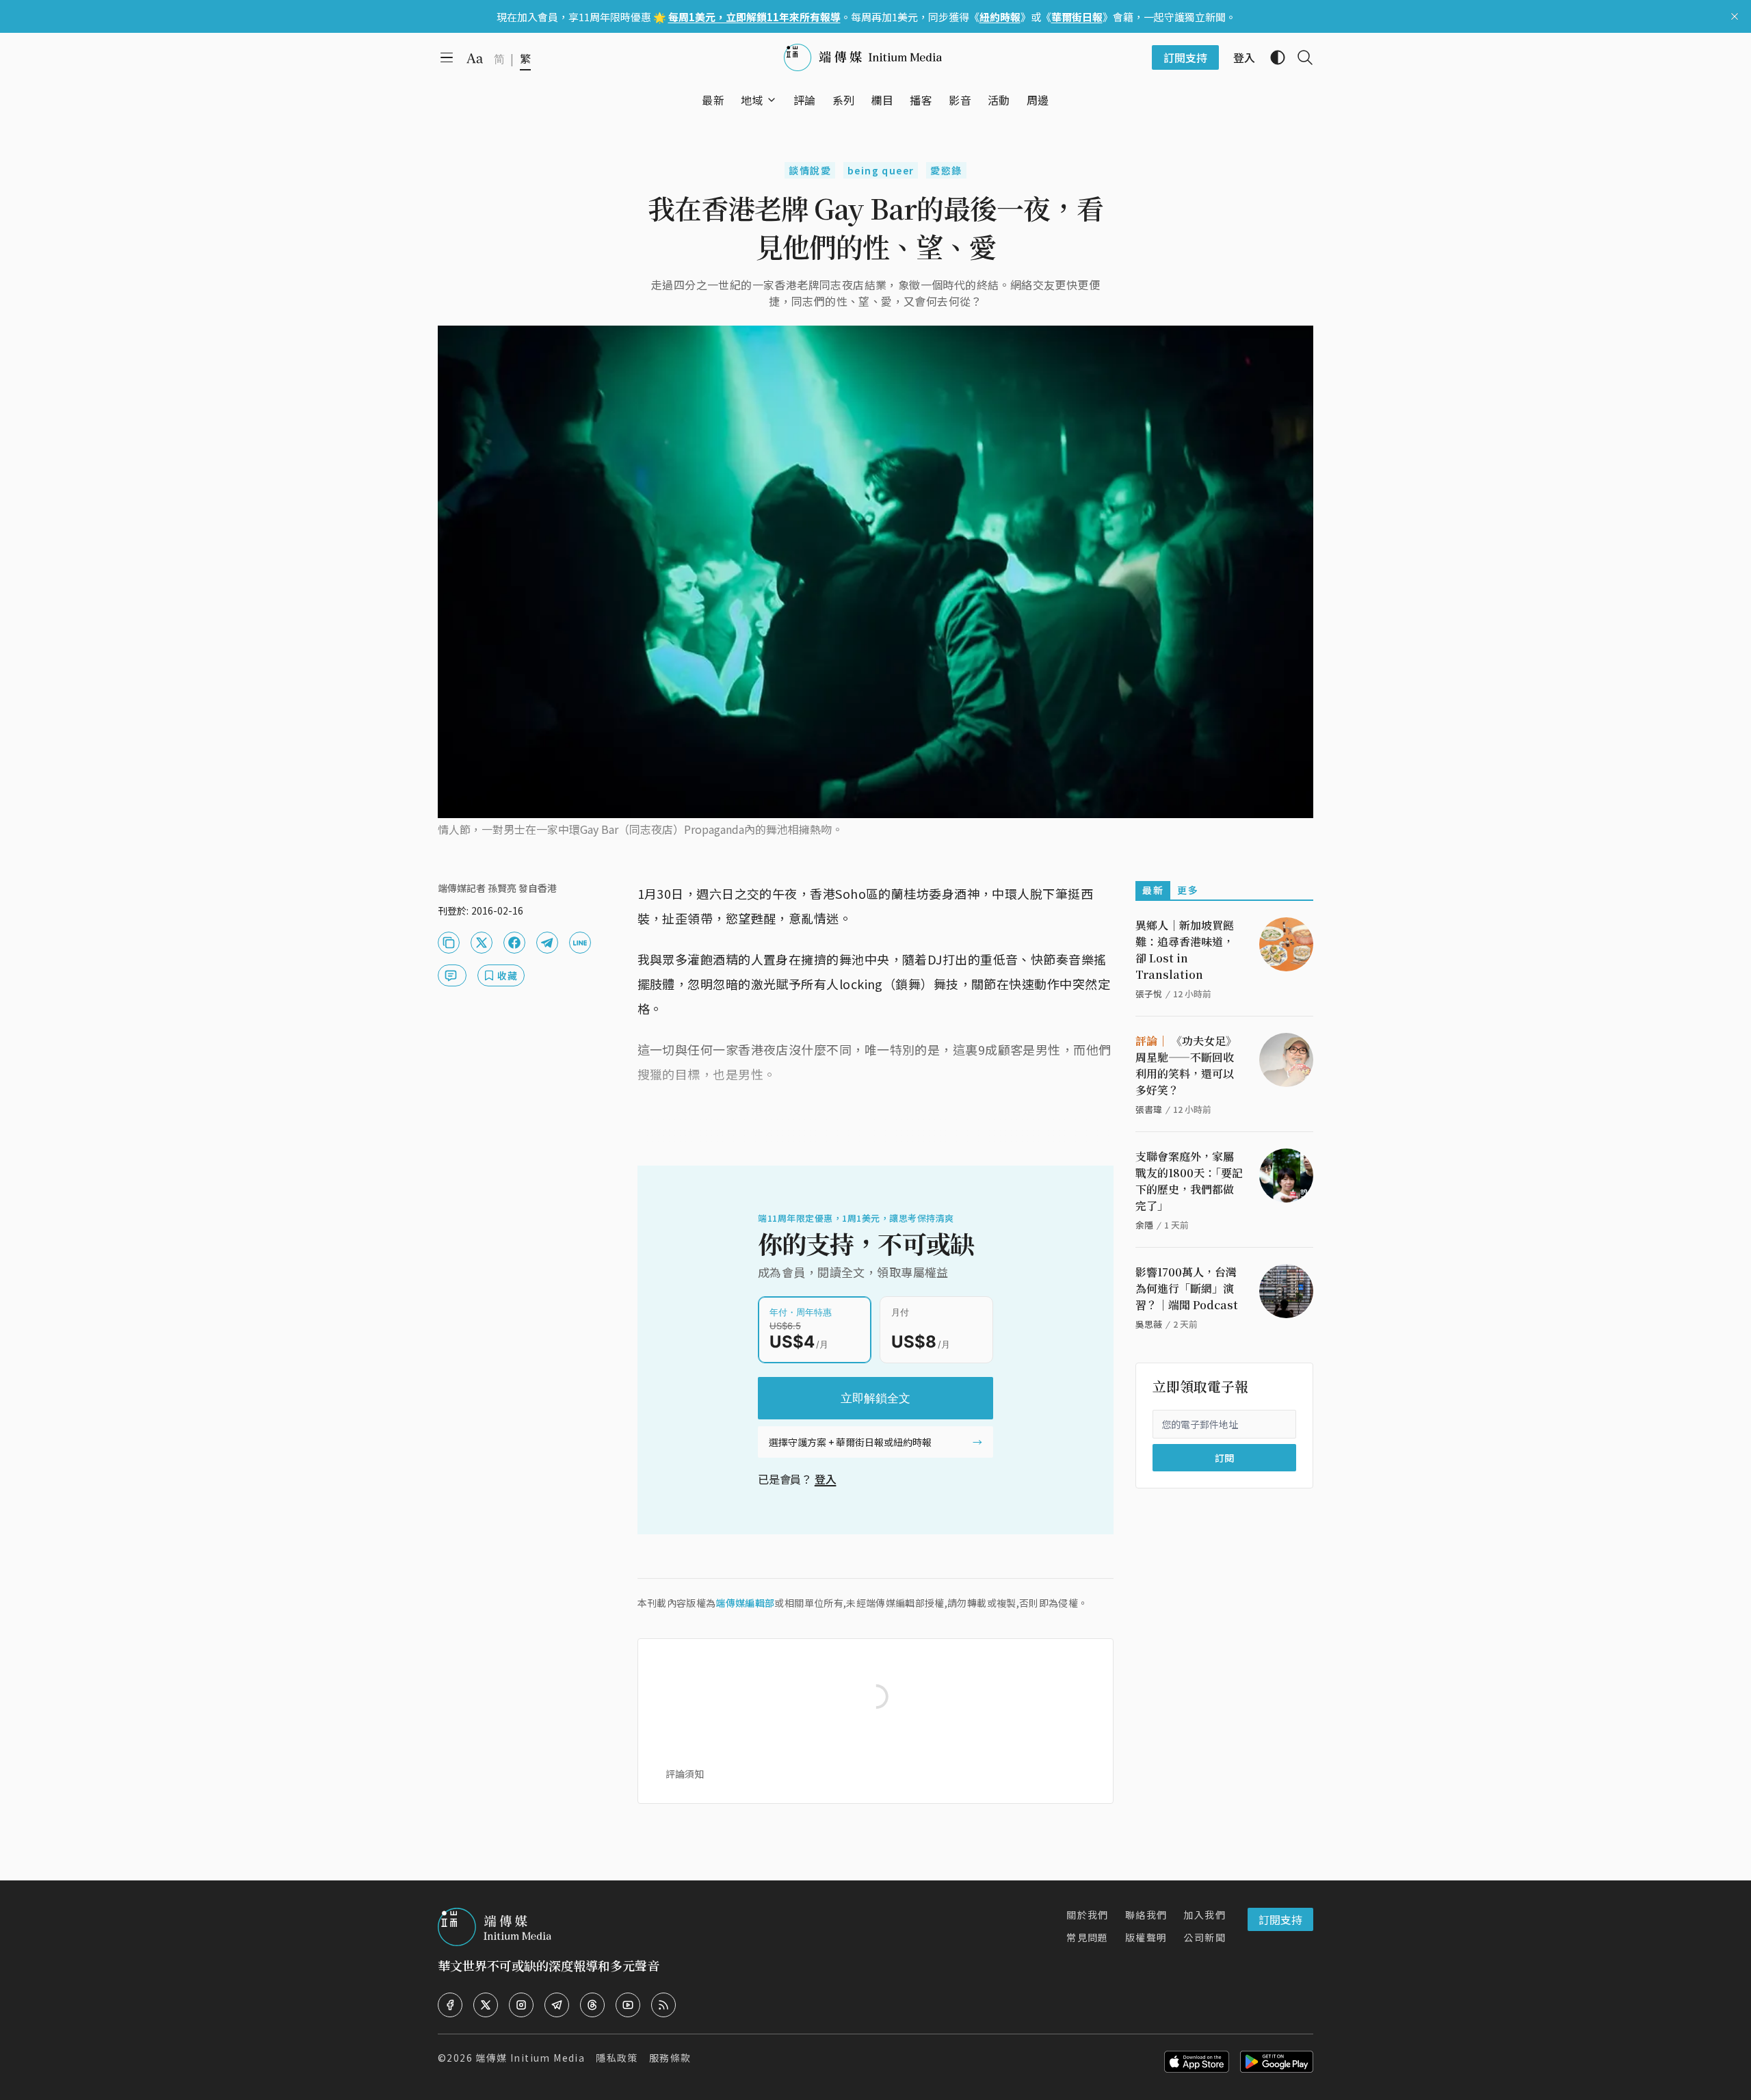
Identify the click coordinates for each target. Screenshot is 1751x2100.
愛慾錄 (946, 170)
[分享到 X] (482, 943)
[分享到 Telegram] (547, 943)
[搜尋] (1300, 57)
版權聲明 (1146, 1937)
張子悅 (1149, 994)
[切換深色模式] (1272, 57)
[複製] (449, 943)
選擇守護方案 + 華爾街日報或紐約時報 (850, 1442)
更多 (1188, 890)
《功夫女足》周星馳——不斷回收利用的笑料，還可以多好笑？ (1186, 1065)
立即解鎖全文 (875, 1398)
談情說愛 (810, 170)
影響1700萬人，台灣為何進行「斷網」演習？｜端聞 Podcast (1187, 1288)
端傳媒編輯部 (745, 1603)
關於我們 (1088, 1915)
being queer (881, 170)
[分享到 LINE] (580, 943)
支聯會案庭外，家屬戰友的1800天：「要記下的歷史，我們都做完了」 (1189, 1181)
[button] (752, 100)
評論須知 (685, 1774)
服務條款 (670, 2058)
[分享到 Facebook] (514, 943)
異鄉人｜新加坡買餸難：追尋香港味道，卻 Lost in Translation (1185, 950)
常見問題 (1088, 1937)
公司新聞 (1204, 1937)
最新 (1153, 890)
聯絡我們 (1146, 1915)
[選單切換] (772, 100)
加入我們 (1204, 1915)
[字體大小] (475, 58)
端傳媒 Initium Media (530, 2058)
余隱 (1144, 1225)
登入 (826, 1479)
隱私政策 (617, 2058)
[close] (1735, 16)
